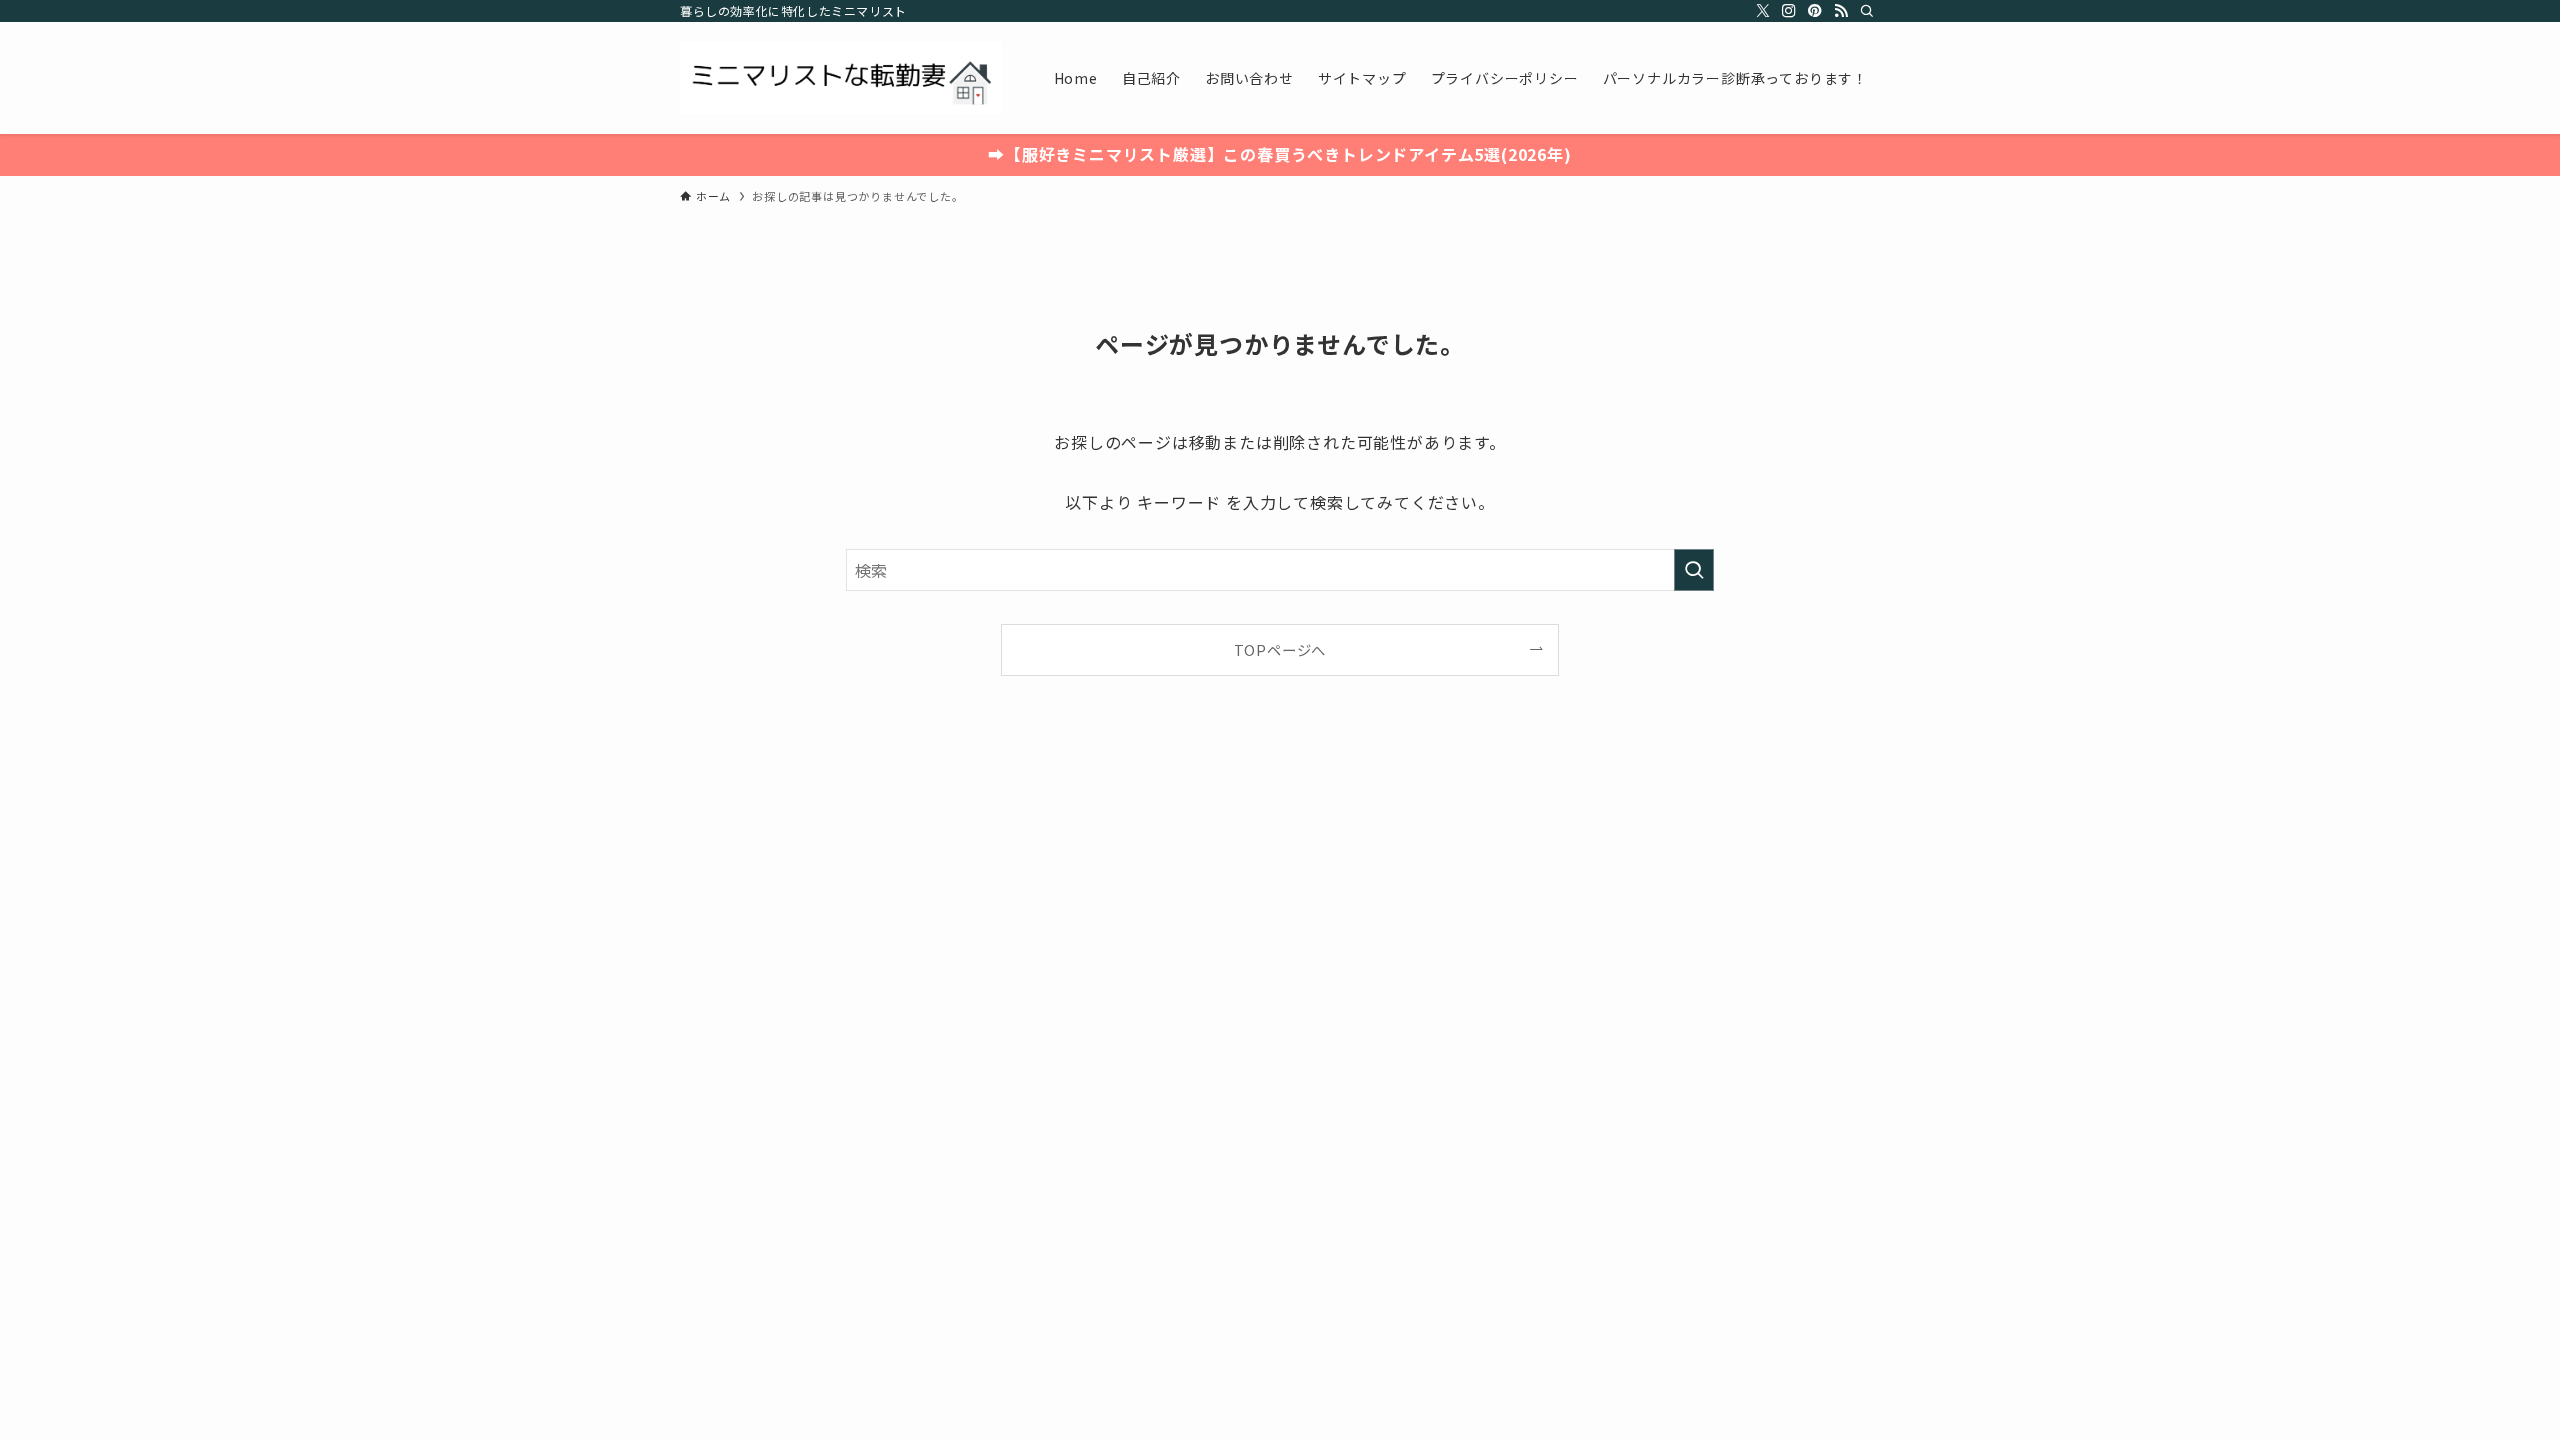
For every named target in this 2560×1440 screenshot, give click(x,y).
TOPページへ (1280, 649)
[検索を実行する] (1694, 570)
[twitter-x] (1763, 11)
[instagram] (1789, 11)
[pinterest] (1815, 11)
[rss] (1841, 11)
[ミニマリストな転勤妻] (841, 78)
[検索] (1867, 11)
